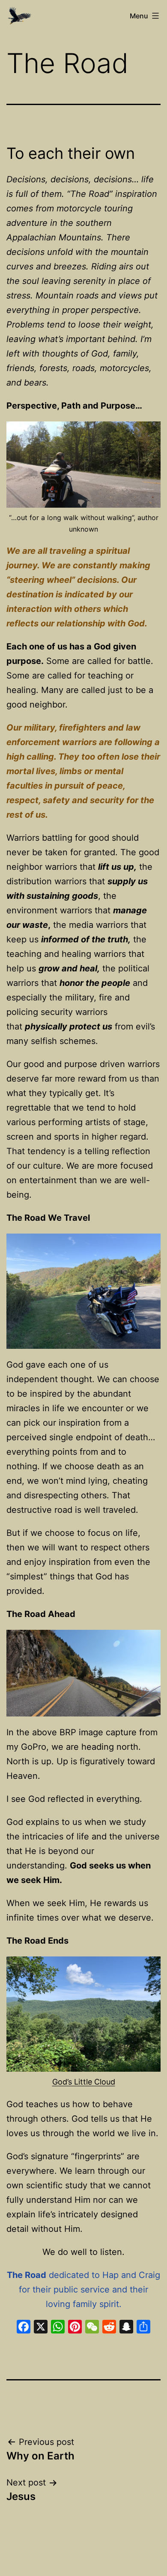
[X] (41, 2328)
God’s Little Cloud (84, 2082)
